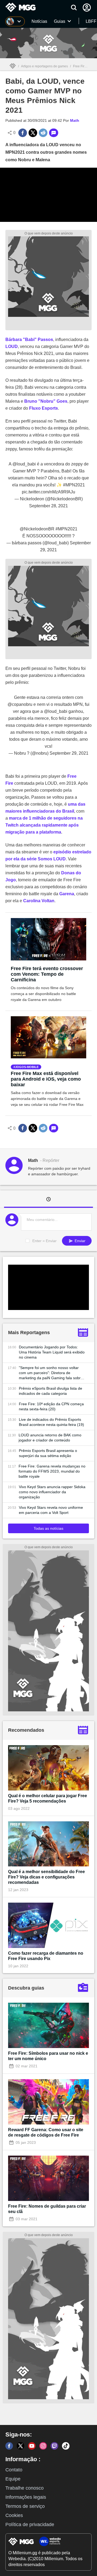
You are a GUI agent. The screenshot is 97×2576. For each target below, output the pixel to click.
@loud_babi (24, 464)
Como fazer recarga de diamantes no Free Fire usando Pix (46, 1956)
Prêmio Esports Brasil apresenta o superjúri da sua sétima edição (48, 1453)
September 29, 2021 (69, 753)
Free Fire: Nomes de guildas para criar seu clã (47, 2209)
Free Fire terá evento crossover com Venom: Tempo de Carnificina (47, 974)
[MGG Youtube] (32, 2446)
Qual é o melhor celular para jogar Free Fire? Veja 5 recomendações (48, 1798)
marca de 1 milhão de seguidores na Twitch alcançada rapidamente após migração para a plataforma (44, 825)
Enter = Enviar (44, 1241)
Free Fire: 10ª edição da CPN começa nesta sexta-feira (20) (51, 1406)
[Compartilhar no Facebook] (23, 133)
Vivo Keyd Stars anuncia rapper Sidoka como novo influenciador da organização (52, 1492)
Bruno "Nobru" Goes (46, 401)
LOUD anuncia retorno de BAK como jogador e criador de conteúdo (50, 1438)
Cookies (14, 2515)
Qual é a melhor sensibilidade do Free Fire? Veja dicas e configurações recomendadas (46, 1877)
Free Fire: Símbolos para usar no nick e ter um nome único (48, 2056)
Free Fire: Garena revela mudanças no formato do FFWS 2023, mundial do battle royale (52, 1471)
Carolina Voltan (39, 901)
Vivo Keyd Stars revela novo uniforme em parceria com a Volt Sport (51, 1510)
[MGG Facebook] (9, 2446)
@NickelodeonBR (37, 529)
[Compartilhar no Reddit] (43, 133)
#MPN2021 (74, 485)
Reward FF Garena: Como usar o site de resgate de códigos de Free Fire (46, 2132)
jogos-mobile (27, 1067)
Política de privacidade (30, 2524)
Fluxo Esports (44, 408)
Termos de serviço (25, 2506)
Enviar (79, 1241)
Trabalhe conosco (25, 2488)
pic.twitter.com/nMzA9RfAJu (48, 492)
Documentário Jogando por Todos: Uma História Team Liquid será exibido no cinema (52, 1352)
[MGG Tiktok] (66, 2446)
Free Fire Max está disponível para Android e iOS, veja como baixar (46, 1079)
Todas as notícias (48, 1528)
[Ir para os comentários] (54, 133)
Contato (14, 2470)
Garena (67, 894)
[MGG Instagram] (43, 2446)
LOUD (12, 346)
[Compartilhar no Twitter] (33, 133)
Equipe (13, 2479)
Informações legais (26, 2497)
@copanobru (20, 704)
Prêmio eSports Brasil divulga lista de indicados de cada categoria (51, 1391)
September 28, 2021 (48, 506)
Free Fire (80, 66)
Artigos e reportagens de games (44, 66)
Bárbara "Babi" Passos (29, 340)
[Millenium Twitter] (20, 2446)
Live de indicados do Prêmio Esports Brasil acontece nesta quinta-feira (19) (51, 1422)
